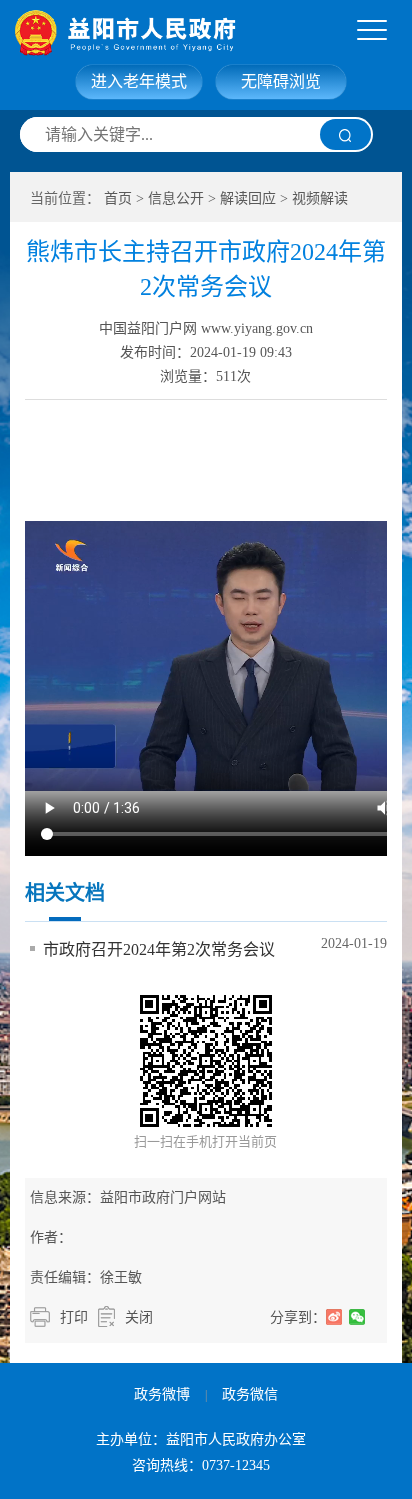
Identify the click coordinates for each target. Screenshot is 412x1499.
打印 (74, 1317)
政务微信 (250, 1394)
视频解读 (320, 198)
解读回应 (248, 198)
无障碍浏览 (281, 81)
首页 (118, 198)
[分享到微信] (357, 1317)
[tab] (372, 31)
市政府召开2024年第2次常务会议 (159, 949)
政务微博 (162, 1394)
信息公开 (176, 198)
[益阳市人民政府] (212, 32)
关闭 (139, 1317)
